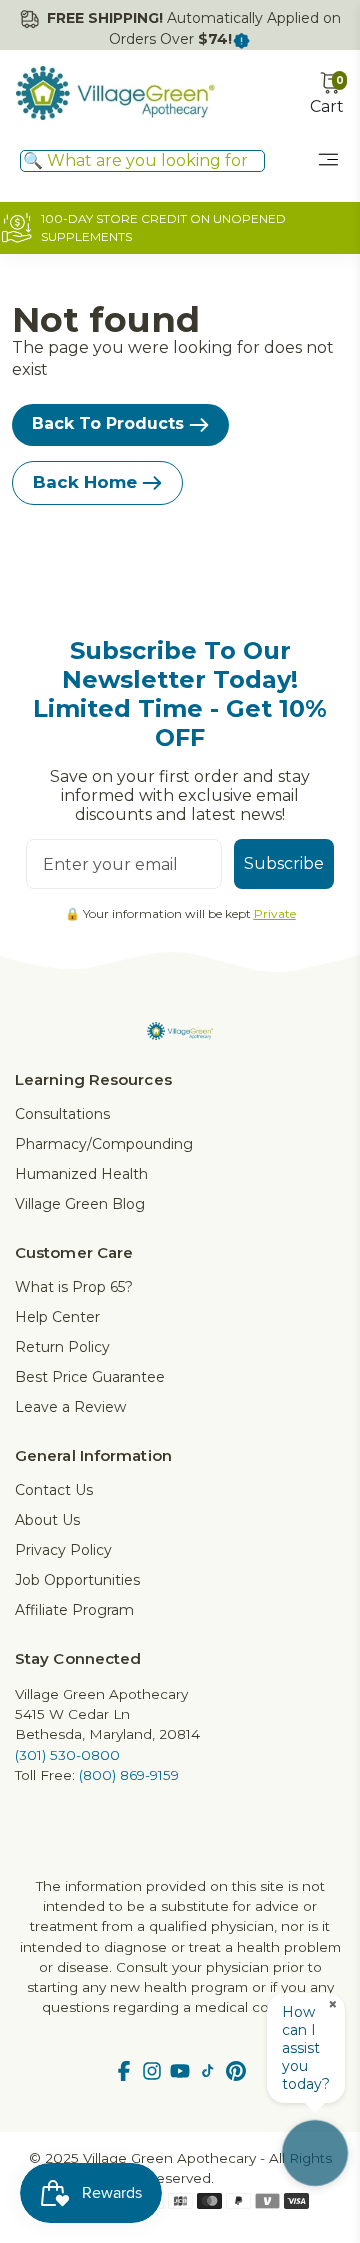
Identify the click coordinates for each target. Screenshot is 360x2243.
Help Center (57, 1317)
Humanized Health (81, 1174)
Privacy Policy (63, 1550)
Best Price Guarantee (90, 1377)
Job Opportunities (77, 1580)
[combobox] (142, 161)
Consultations (62, 1114)
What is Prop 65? (74, 1287)
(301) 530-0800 (67, 1755)
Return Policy (62, 1347)
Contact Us (54, 1490)
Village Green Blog (80, 1204)
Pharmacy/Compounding (104, 1144)
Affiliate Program (74, 1610)
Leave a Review (70, 1407)
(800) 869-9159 (129, 1775)
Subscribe (284, 863)
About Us (47, 1520)
